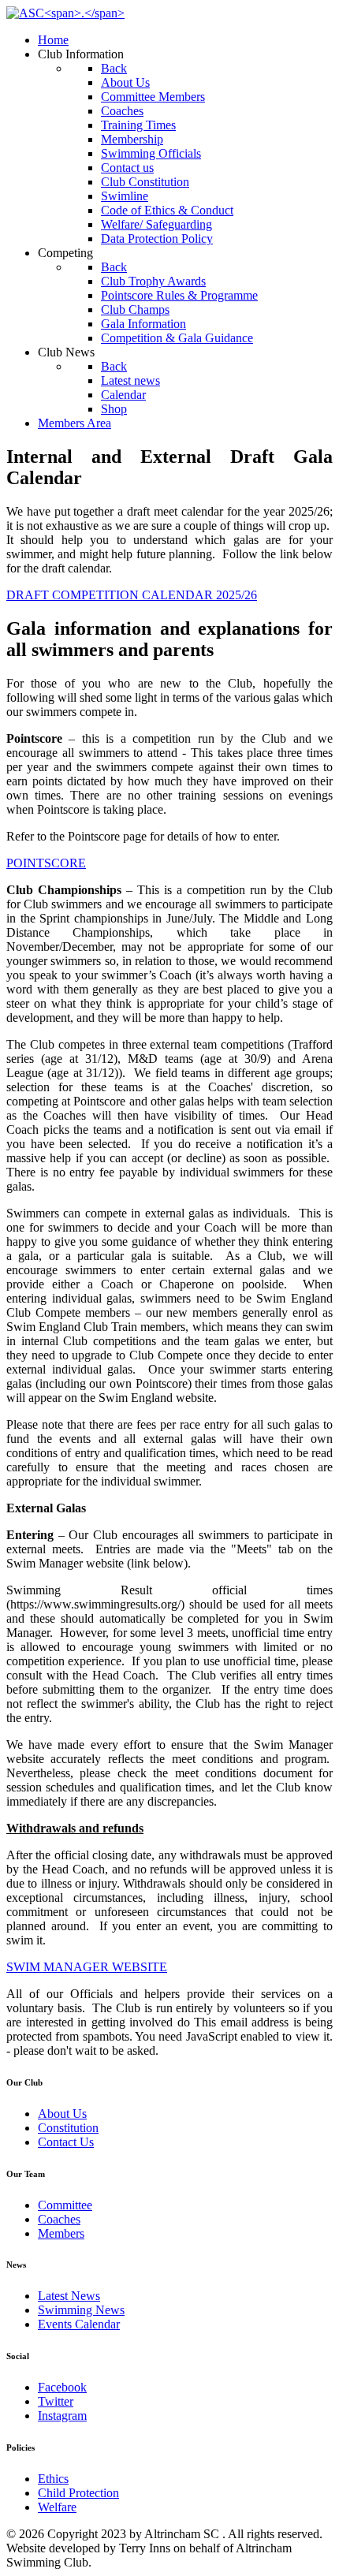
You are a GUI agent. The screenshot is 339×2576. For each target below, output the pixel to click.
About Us (62, 2114)
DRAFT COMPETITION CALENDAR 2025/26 (132, 595)
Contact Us (66, 2142)
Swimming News (81, 2310)
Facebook (62, 2387)
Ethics (53, 2479)
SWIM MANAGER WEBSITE (87, 1967)
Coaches (59, 2219)
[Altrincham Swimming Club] (65, 13)
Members (61, 2233)
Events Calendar (79, 2324)
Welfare (57, 2507)
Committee (65, 2205)
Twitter (56, 2401)
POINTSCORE (46, 863)
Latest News (69, 2296)
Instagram (62, 2416)
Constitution (68, 2128)
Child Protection (78, 2493)
